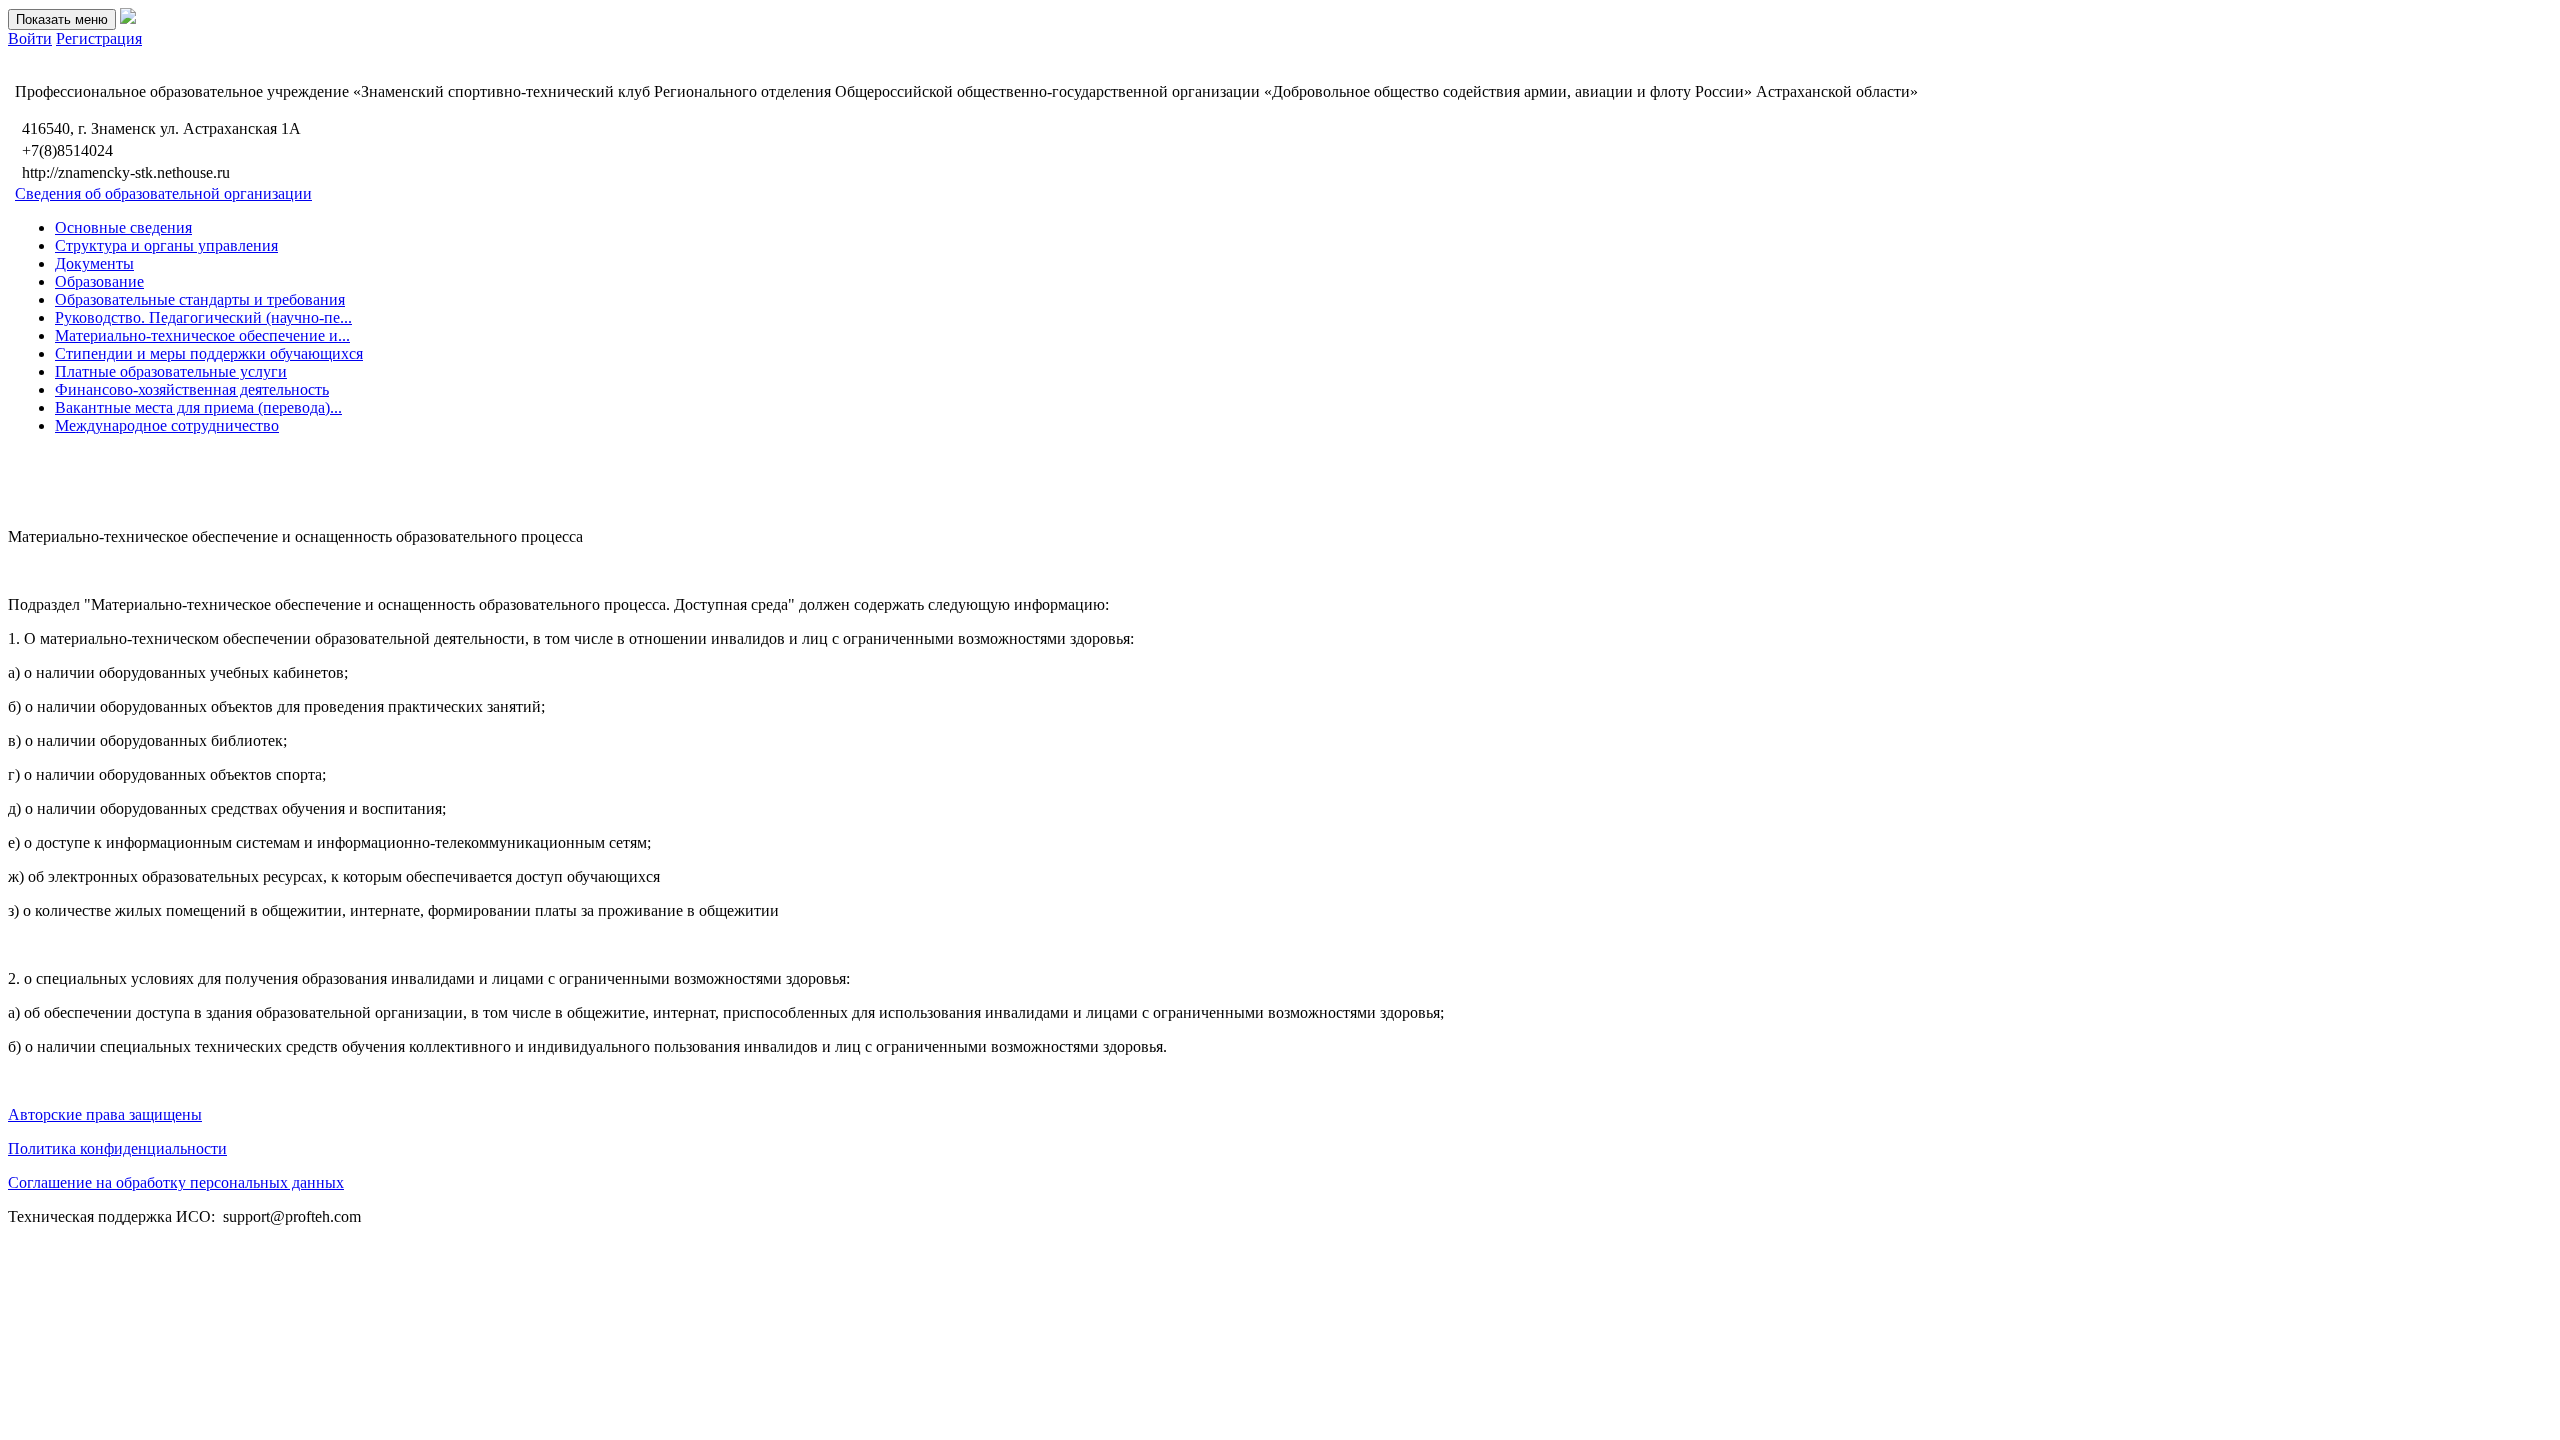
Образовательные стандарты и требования (200, 299)
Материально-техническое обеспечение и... (202, 335)
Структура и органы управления (166, 245)
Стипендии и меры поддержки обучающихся (209, 353)
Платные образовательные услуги (171, 371)
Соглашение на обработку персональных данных (176, 1182)
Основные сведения (123, 227)
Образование (99, 281)
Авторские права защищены (105, 1114)
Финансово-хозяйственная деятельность (192, 389)
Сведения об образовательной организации (163, 193)
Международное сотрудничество (167, 425)
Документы (94, 263)
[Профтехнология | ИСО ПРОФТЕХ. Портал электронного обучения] (128, 18)
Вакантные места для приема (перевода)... (198, 407)
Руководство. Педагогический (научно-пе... (203, 317)
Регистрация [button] (99, 38)
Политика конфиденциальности (117, 1148)
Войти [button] (30, 38)
